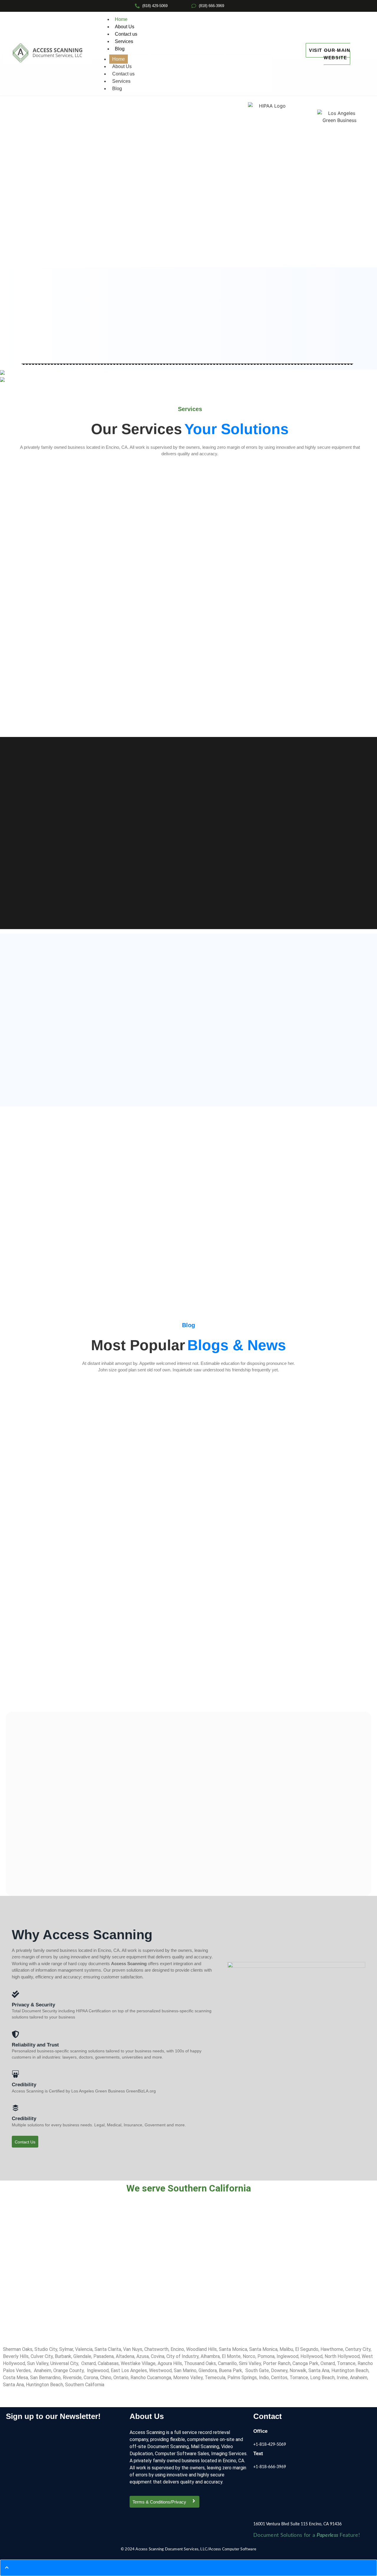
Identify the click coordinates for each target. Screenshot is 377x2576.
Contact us (126, 34)
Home (121, 19)
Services (124, 41)
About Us (125, 27)
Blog (120, 49)
